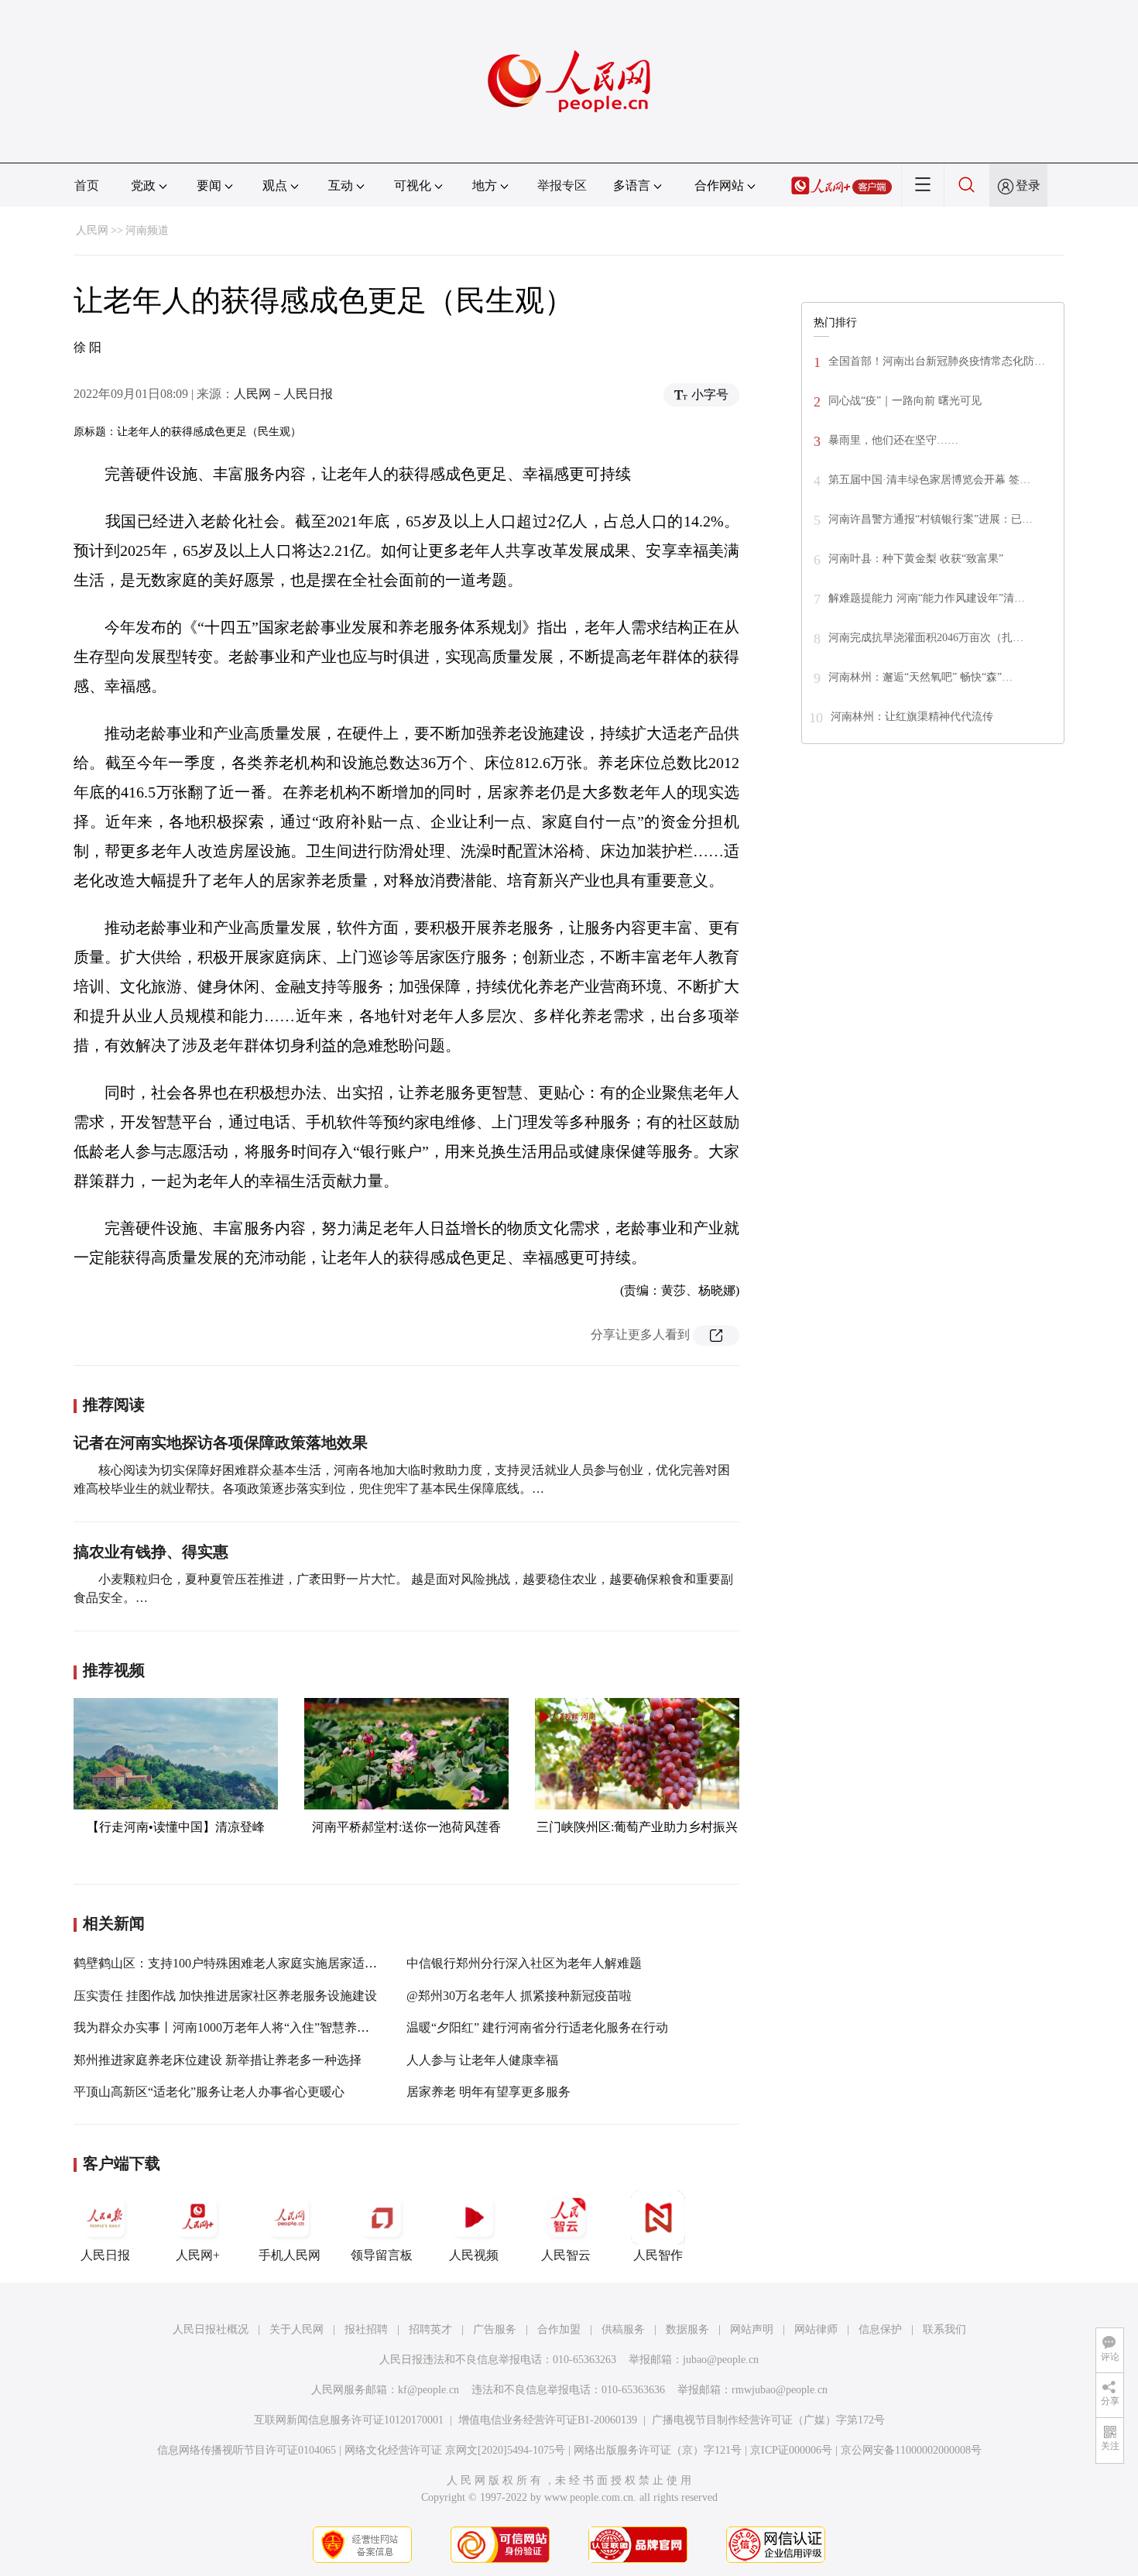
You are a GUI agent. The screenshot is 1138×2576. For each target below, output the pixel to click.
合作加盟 (559, 2329)
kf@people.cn (428, 2390)
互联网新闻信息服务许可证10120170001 (349, 2420)
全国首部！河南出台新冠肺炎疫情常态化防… (937, 361)
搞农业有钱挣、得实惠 (151, 1552)
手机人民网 (290, 2255)
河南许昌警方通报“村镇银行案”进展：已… (931, 519)
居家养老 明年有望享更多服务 (488, 2092)
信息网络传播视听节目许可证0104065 (247, 2450)
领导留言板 (382, 2255)
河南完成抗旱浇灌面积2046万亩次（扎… (926, 638)
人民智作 (658, 2255)
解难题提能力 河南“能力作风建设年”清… (927, 598)
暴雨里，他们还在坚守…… (893, 440)
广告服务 (495, 2329)
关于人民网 (296, 2329)
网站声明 (752, 2329)
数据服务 (687, 2329)
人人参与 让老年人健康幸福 (482, 2060)
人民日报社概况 (211, 2329)
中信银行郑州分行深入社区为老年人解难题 (524, 1963)
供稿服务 (623, 2329)
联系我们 (944, 2329)
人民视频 (474, 2255)
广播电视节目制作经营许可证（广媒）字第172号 (768, 2420)
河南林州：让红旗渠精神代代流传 (912, 717)
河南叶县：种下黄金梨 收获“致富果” (916, 559)
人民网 (92, 230)
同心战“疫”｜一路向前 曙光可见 (905, 401)
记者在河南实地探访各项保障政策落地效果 (221, 1442)
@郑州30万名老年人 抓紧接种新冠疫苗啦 (519, 1996)
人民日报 (105, 2255)
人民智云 (566, 2255)
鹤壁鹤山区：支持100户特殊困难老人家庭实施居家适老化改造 (244, 1963)
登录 (1028, 185)
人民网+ (198, 2255)
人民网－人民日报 (283, 394)
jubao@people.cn (721, 2360)
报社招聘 (366, 2329)
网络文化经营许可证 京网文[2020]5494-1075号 (455, 2450)
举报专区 (562, 185)
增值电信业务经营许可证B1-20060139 (548, 2420)
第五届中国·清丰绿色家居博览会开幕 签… (929, 480)
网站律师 (816, 2329)
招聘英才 (430, 2329)
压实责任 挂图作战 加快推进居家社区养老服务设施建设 (225, 1996)
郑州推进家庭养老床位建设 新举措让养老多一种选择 (218, 2060)
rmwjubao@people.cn (780, 2390)
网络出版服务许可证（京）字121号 (658, 2450)
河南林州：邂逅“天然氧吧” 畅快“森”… (920, 677)
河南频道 (147, 230)
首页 (87, 185)
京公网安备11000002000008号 (911, 2450)
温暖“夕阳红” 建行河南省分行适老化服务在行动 (537, 2027)
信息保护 (880, 2329)
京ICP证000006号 (791, 2450)
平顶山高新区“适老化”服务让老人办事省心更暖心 (209, 2092)
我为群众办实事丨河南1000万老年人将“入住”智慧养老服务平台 (246, 2027)
